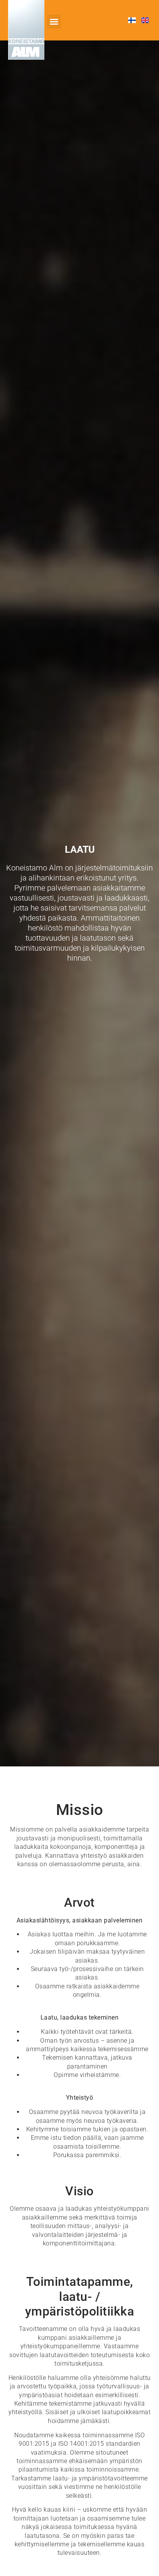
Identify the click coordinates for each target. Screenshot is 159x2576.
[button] (54, 22)
